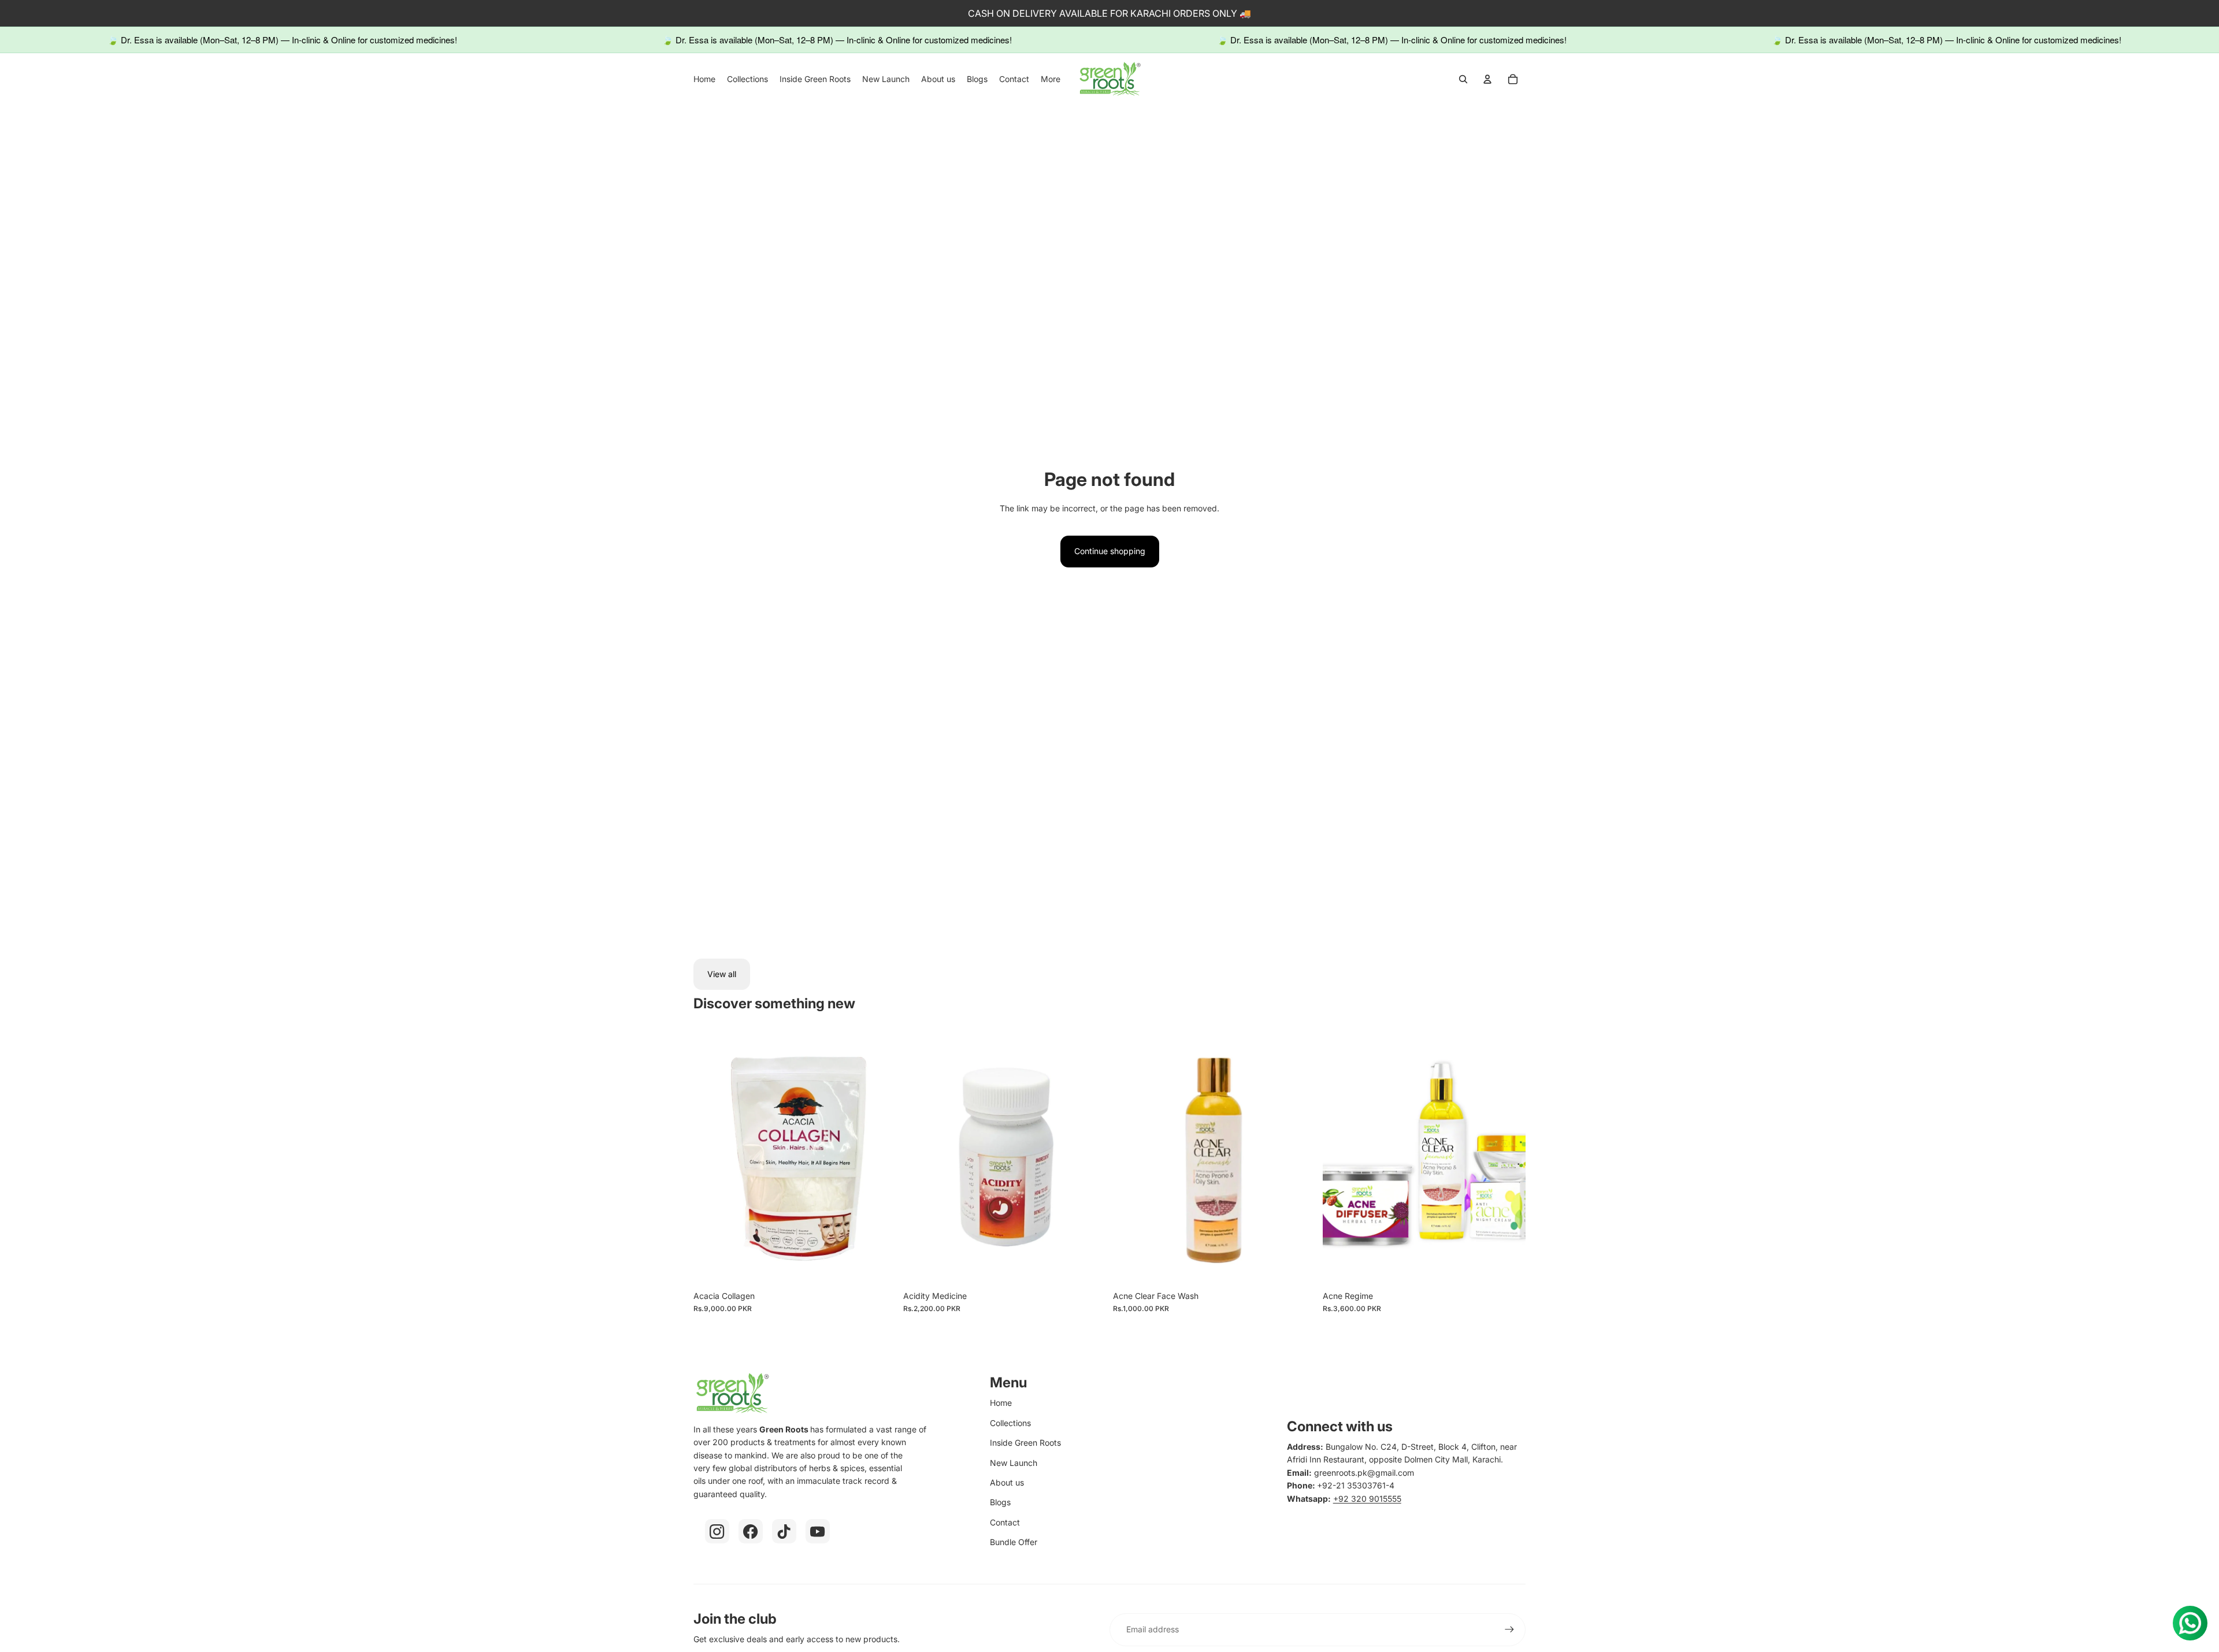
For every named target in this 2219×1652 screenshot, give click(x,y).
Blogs (1000, 1502)
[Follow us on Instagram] (717, 1531)
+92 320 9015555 (1367, 1499)
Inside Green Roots (1025, 1443)
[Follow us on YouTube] (818, 1531)
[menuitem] (704, 79)
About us (1007, 1482)
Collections (1010, 1423)
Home (1001, 1403)
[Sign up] (1509, 1629)
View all (722, 974)
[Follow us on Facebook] (751, 1531)
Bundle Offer (1014, 1542)
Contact (1005, 1522)
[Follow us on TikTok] (784, 1531)
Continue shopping (1110, 551)
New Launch (1014, 1463)
